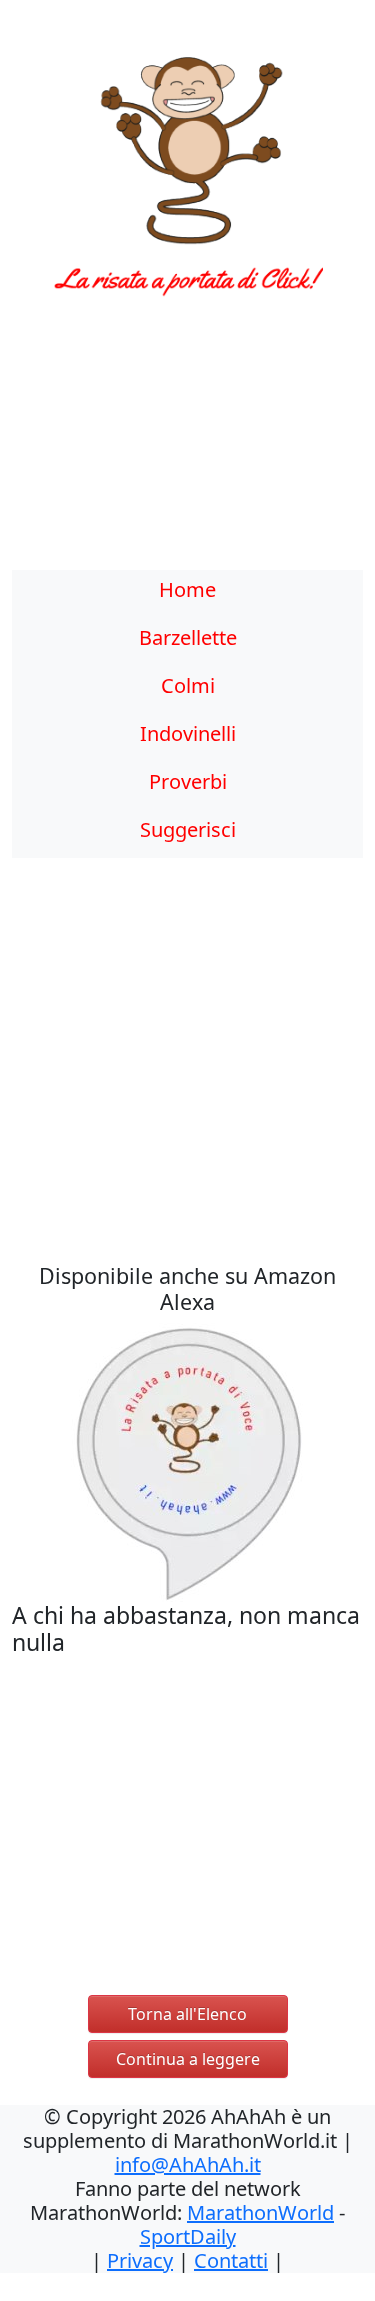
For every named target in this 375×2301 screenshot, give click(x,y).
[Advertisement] (187, 445)
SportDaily (188, 2236)
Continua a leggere (188, 2059)
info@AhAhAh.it (188, 2164)
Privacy (140, 2260)
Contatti (231, 2260)
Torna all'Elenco (187, 2014)
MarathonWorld (260, 2212)
